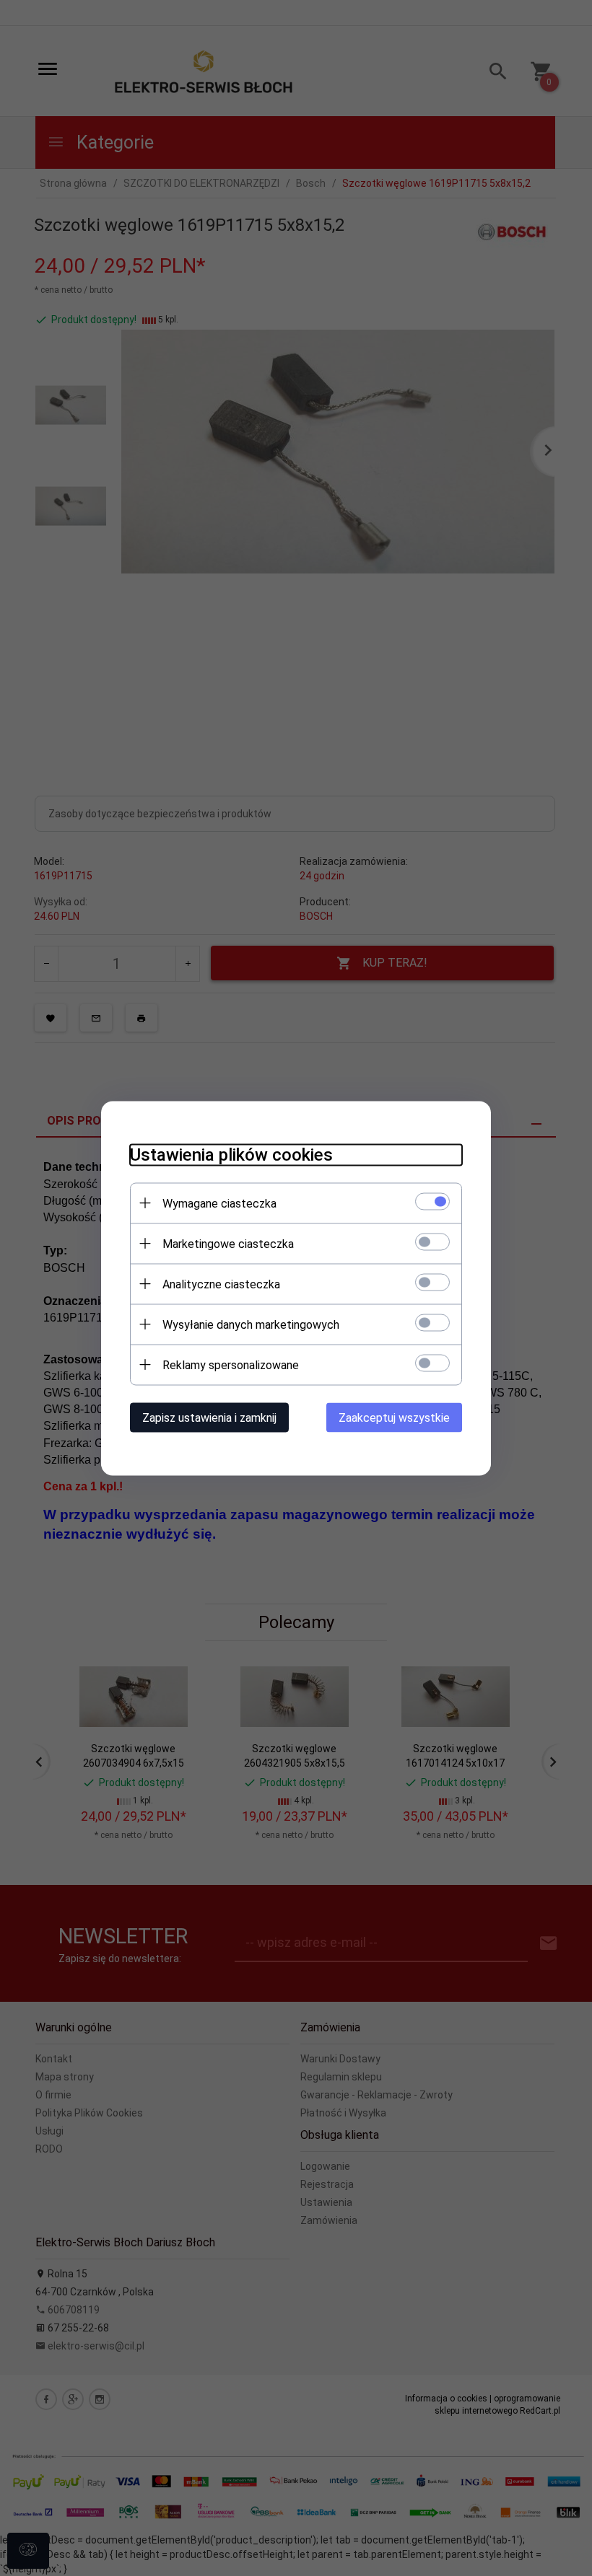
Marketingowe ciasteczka (228, 1243)
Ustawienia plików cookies (231, 1154)
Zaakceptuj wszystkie (394, 1417)
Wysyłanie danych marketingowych (251, 1324)
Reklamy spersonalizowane (231, 1364)
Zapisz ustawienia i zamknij (209, 1417)
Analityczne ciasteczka (221, 1284)
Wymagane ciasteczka (219, 1203)
